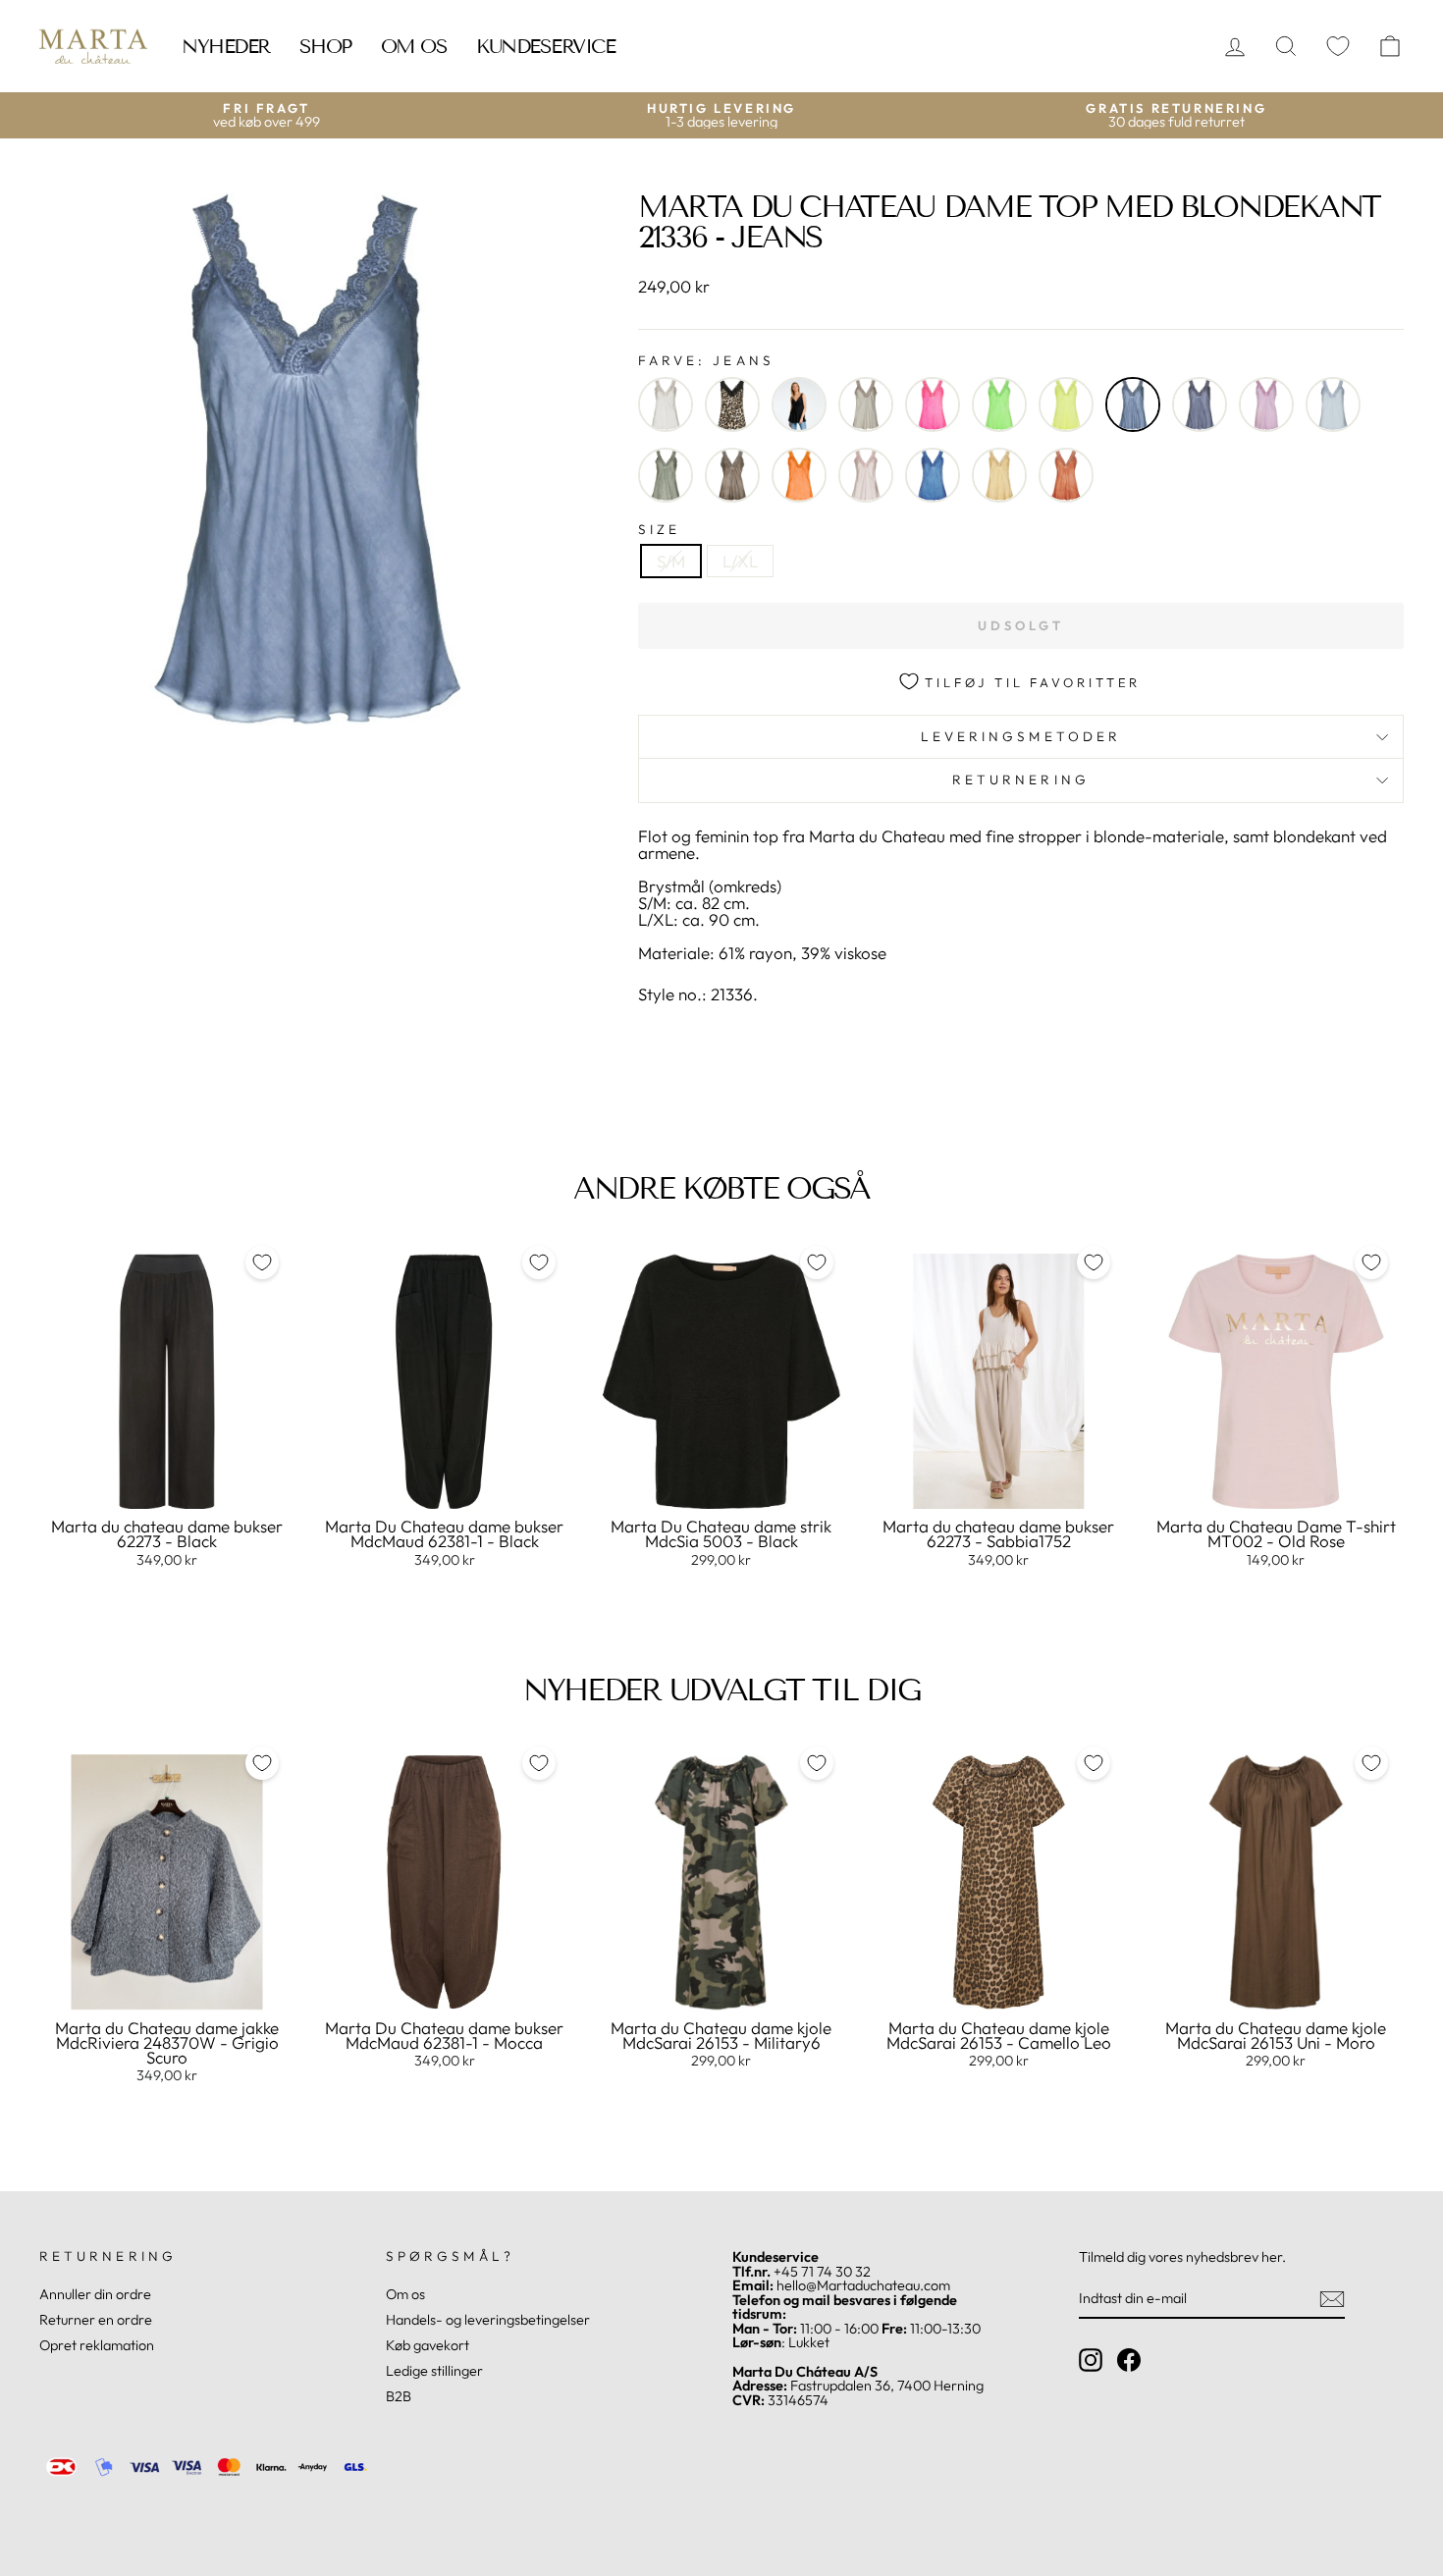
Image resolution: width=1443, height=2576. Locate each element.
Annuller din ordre (95, 2294)
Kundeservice (545, 46)
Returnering (1021, 779)
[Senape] (999, 475)
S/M (671, 561)
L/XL (740, 561)
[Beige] (666, 404)
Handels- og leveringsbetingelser (488, 2320)
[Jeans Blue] (1200, 404)
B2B (399, 2396)
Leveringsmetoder (1021, 736)
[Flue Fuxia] (933, 404)
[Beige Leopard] (732, 404)
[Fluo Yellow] (1066, 404)
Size (659, 530)
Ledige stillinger (434, 2371)
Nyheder (226, 46)
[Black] (799, 404)
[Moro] (732, 475)
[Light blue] (1333, 404)
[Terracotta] (1066, 475)
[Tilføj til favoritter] (262, 1262)
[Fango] (866, 404)
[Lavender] (1266, 404)
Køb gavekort (428, 2345)
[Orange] (799, 475)
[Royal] (933, 475)
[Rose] (866, 475)
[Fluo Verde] (999, 404)
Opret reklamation (97, 2345)
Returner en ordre (96, 2320)
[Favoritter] (1338, 47)
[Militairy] (666, 475)
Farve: (706, 361)
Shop (325, 46)
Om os (414, 46)
